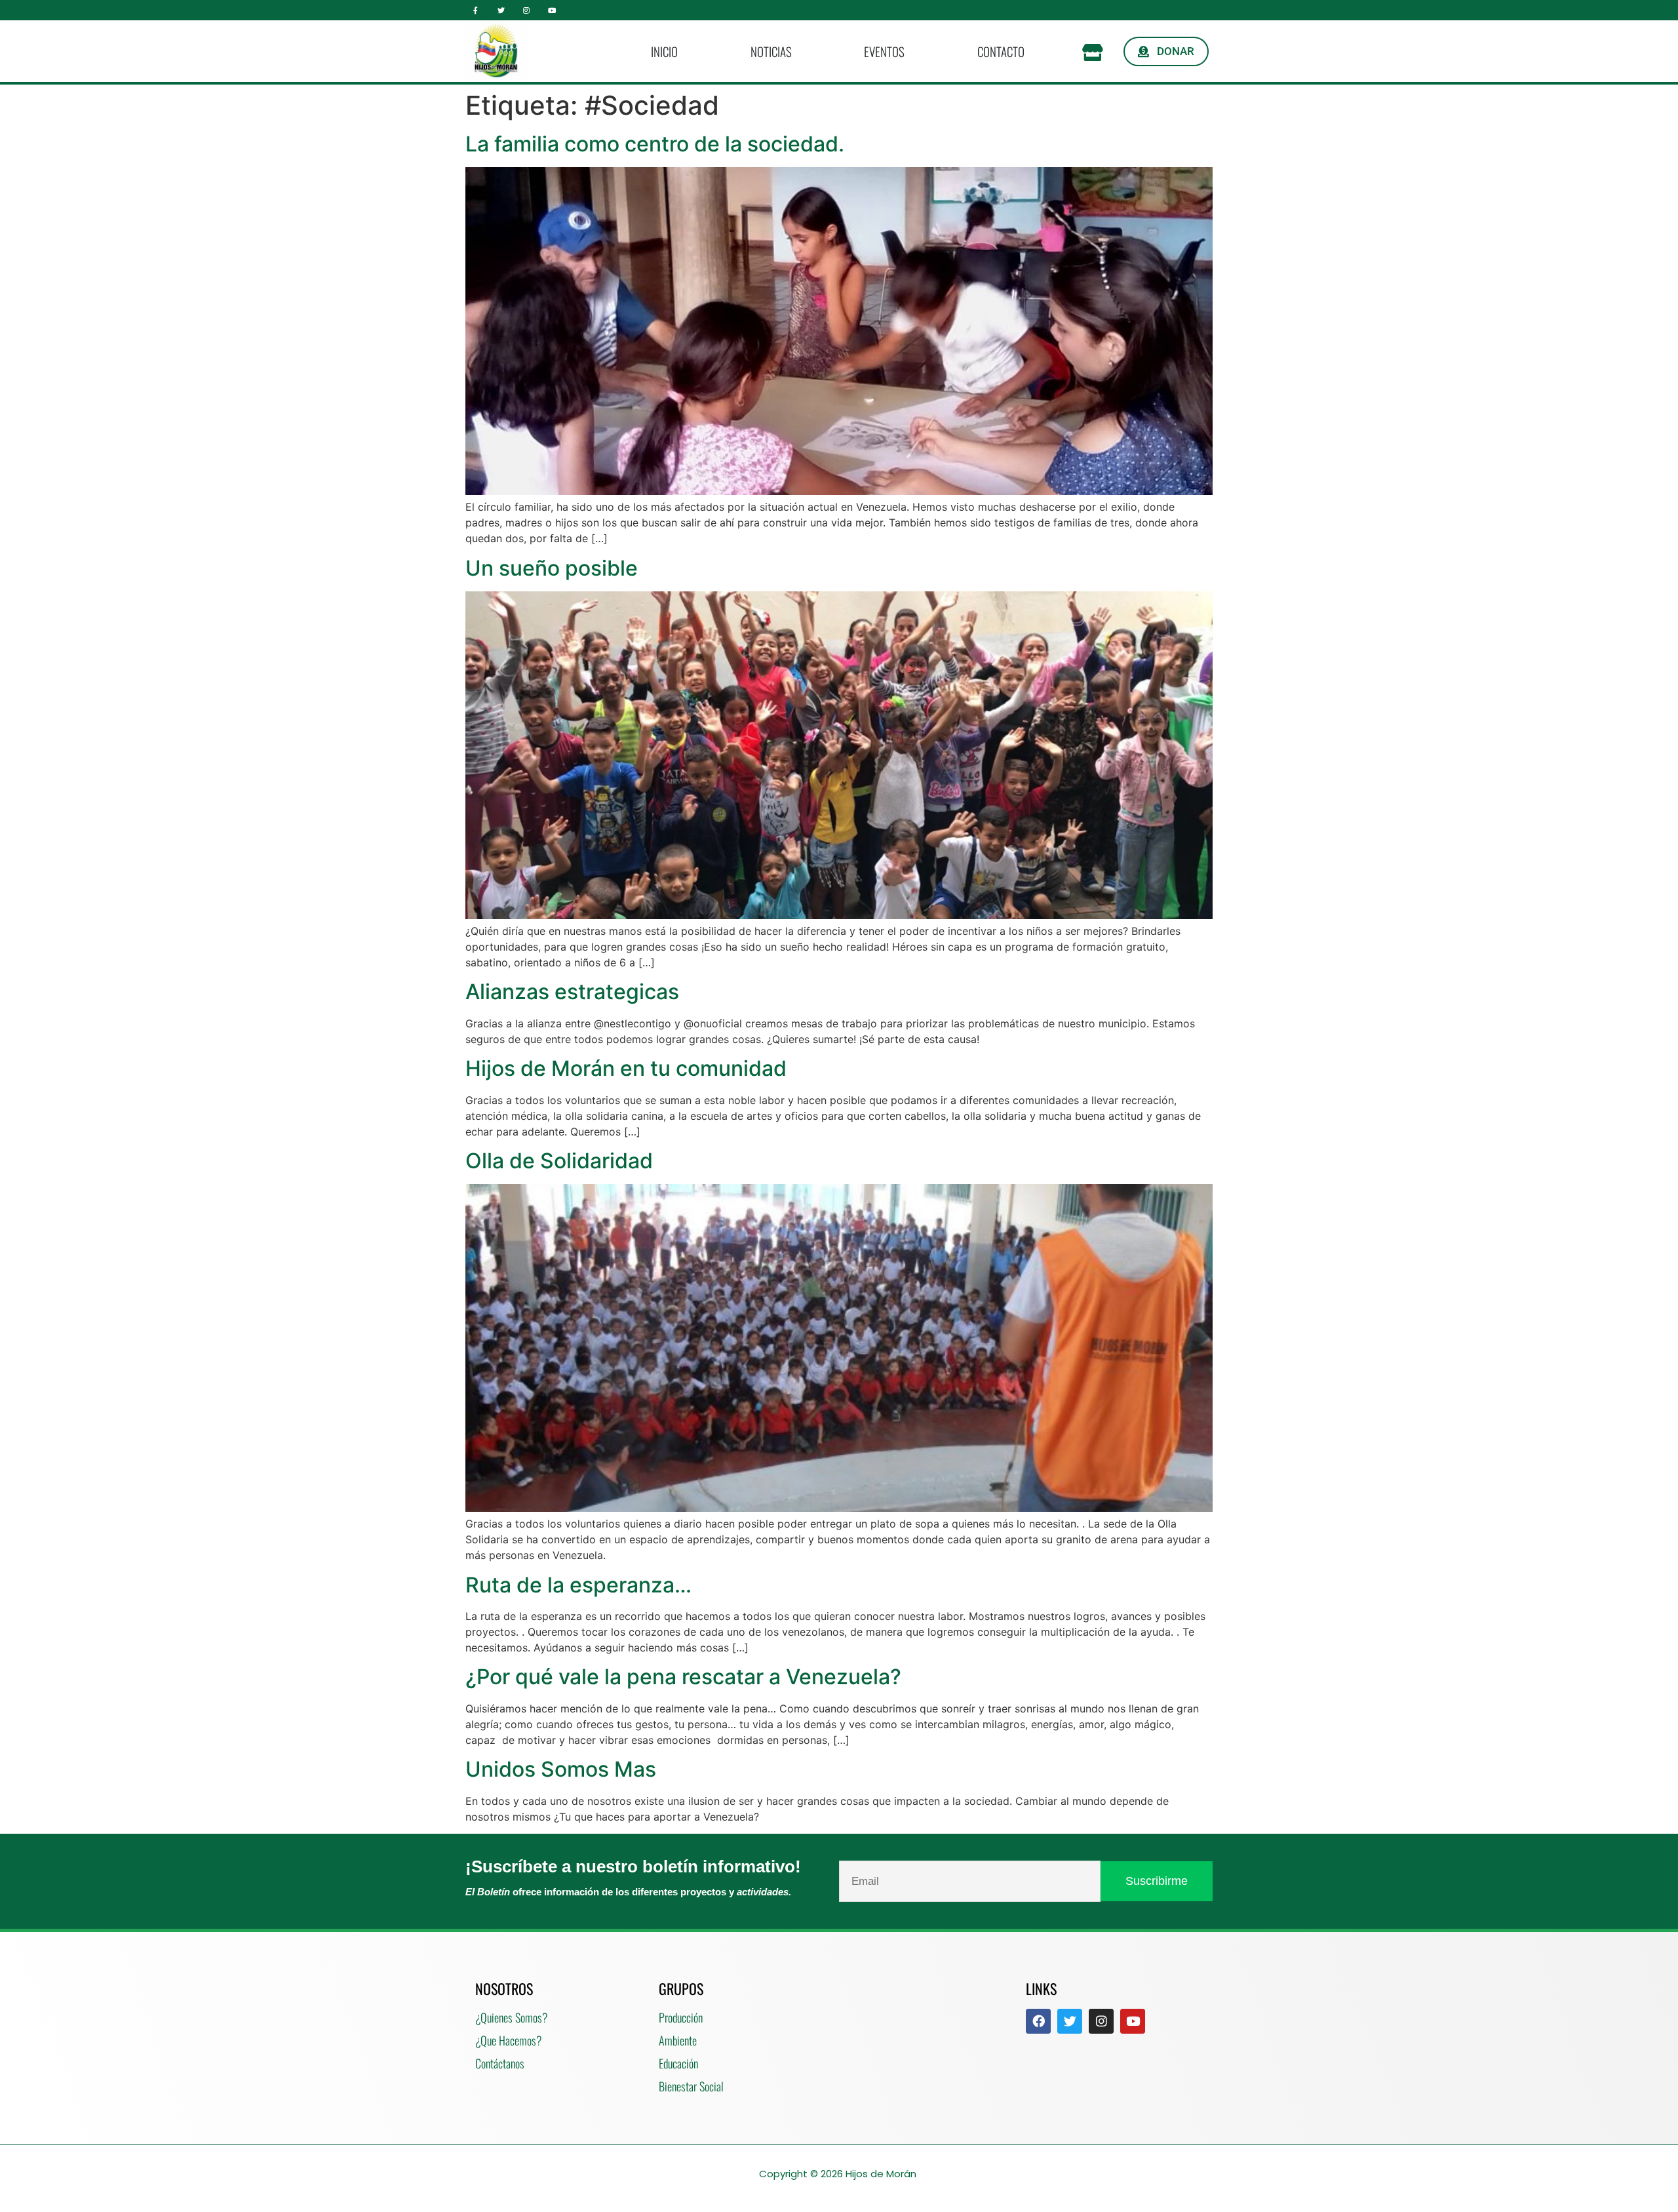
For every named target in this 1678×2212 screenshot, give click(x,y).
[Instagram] (527, 10)
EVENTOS (884, 51)
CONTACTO (1001, 51)
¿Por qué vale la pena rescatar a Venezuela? (683, 1677)
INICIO (664, 51)
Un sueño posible (552, 568)
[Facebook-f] (476, 10)
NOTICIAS (771, 51)
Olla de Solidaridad (559, 1161)
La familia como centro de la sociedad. (655, 144)
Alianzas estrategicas (572, 992)
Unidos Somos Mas (561, 1769)
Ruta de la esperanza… (578, 1585)
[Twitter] (501, 10)
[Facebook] (1038, 2021)
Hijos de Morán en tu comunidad (626, 1068)
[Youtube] (552, 10)
